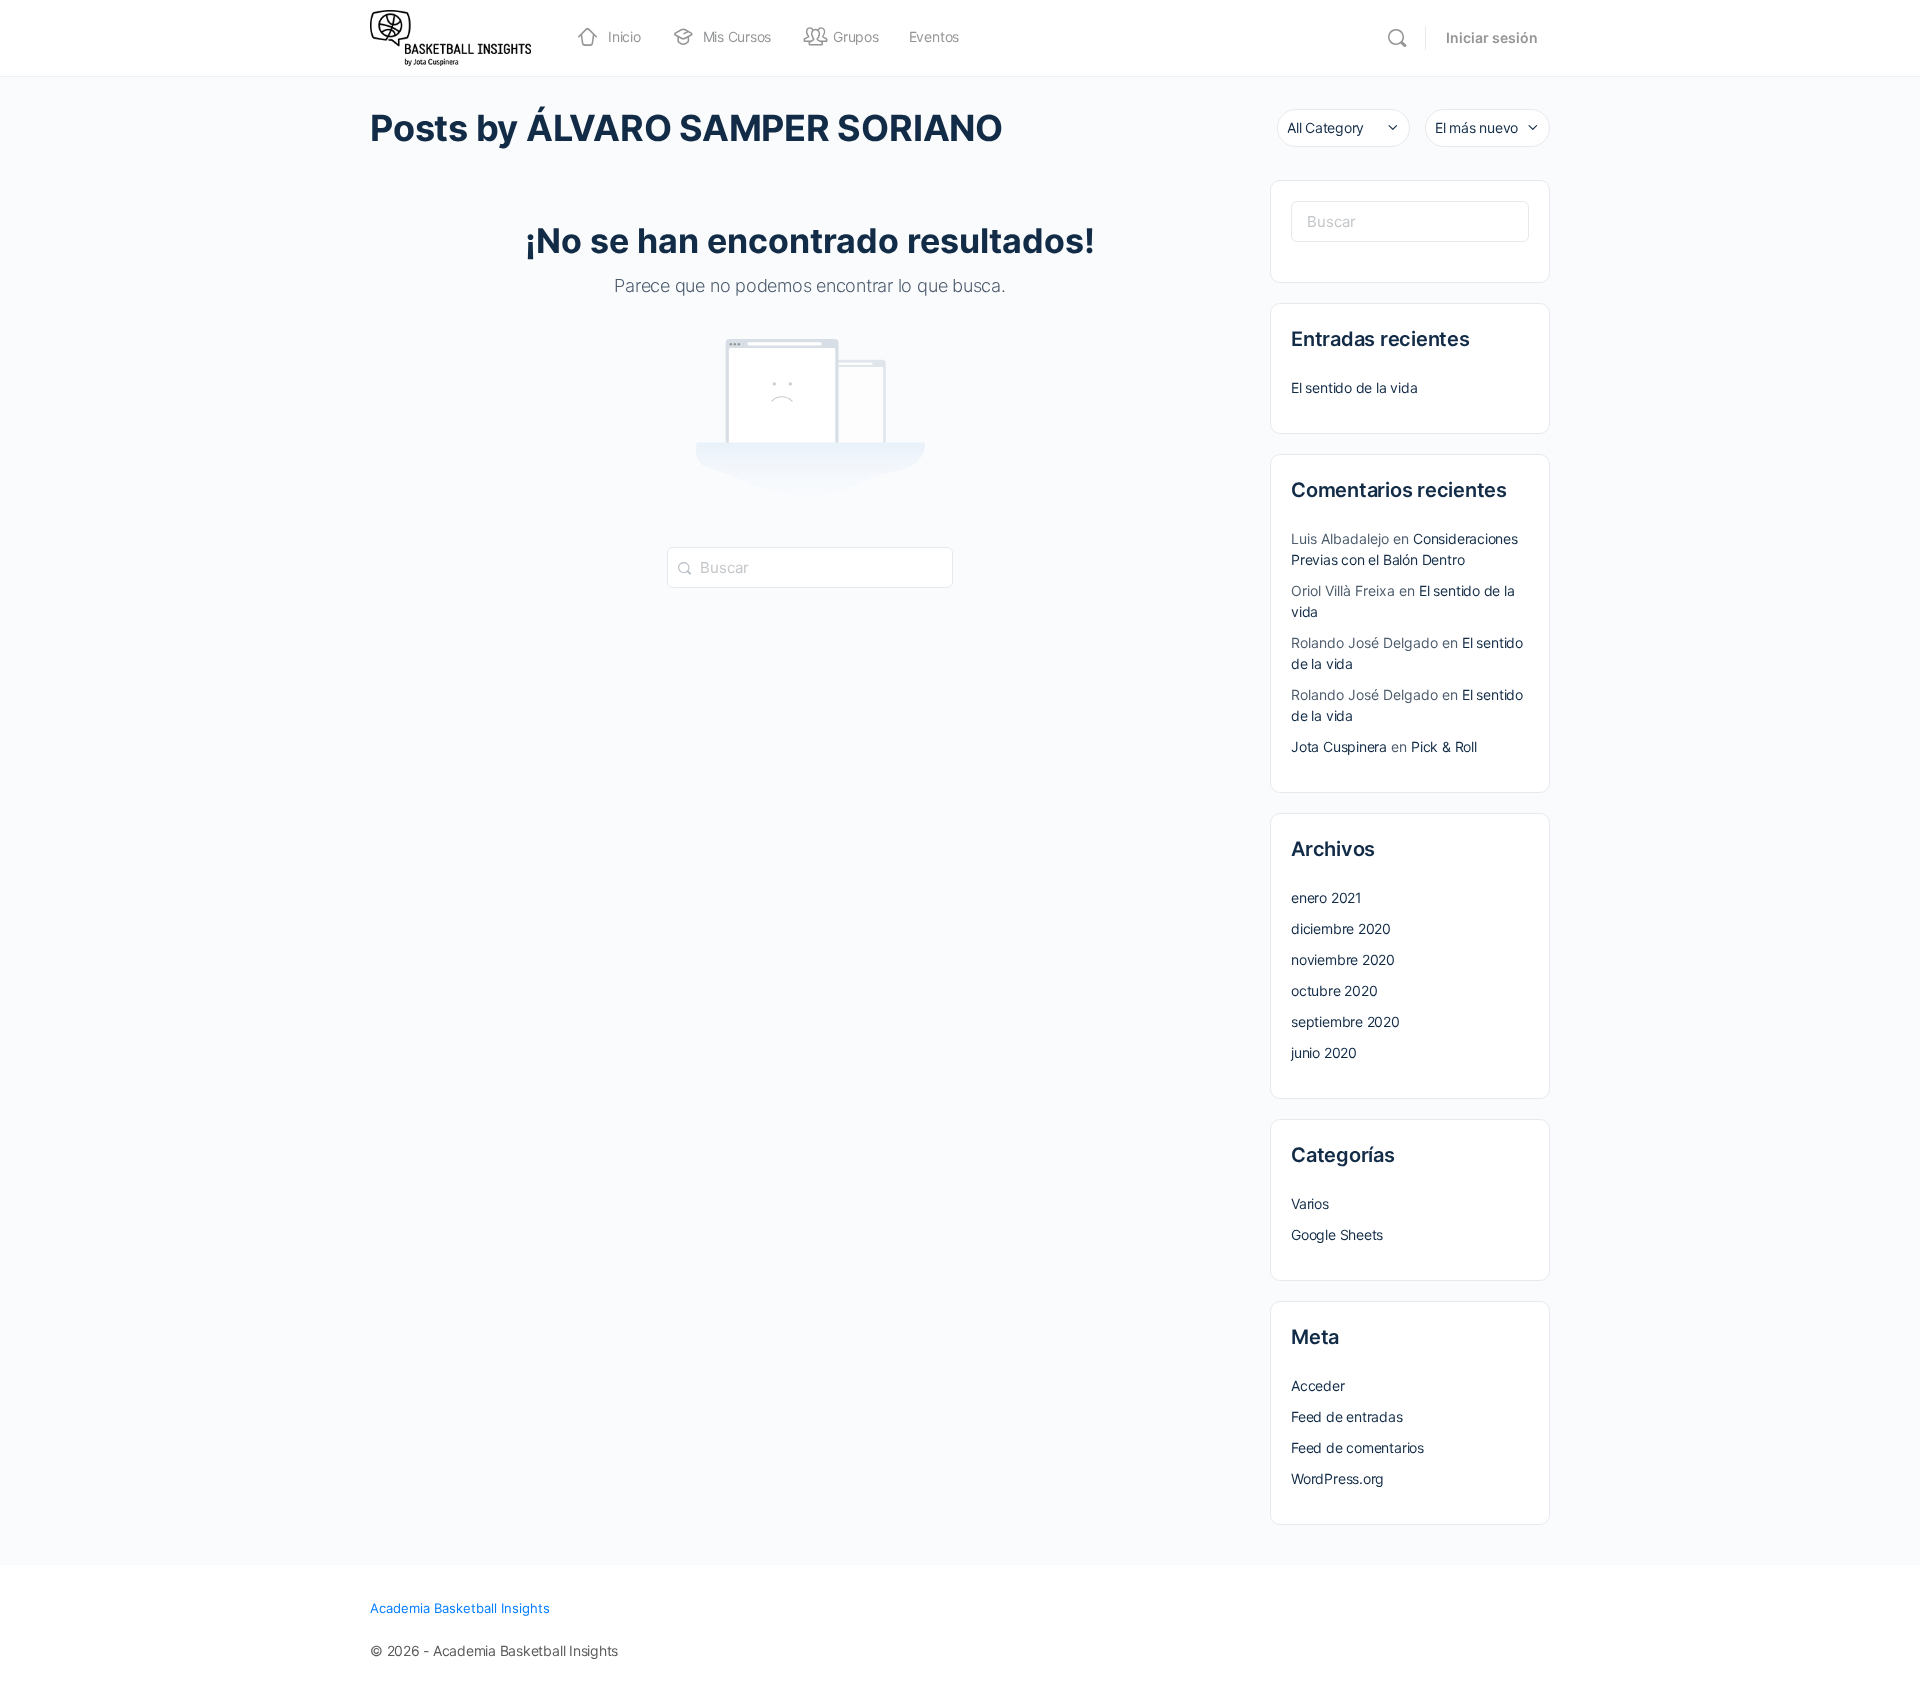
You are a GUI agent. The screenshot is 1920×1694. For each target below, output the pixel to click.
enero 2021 (1326, 897)
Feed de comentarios (1357, 1447)
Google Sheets (1337, 1234)
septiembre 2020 (1345, 1021)
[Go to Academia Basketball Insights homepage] (450, 36)
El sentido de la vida (1354, 387)
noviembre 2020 (1343, 959)
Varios (1310, 1203)
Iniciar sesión (1492, 37)
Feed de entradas (1347, 1416)
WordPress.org (1337, 1478)
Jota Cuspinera (1339, 746)
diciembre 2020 (1341, 928)
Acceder (1318, 1385)
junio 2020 (1324, 1052)
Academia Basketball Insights (460, 1608)
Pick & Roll (1444, 746)
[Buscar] (1397, 38)
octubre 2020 (1334, 990)
